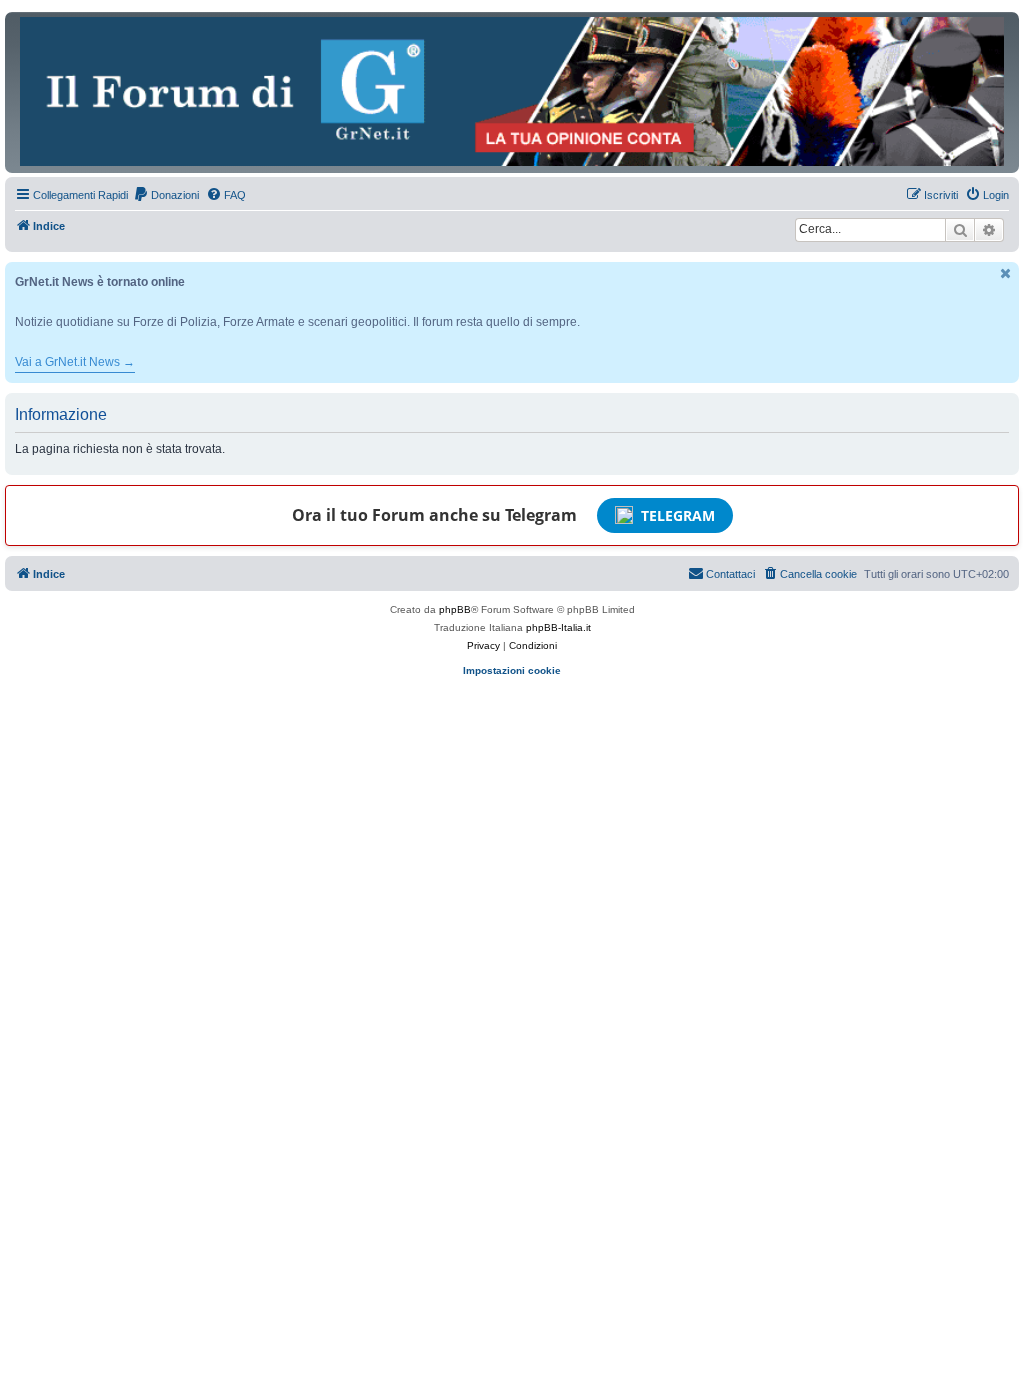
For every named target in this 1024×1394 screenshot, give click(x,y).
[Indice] (512, 91)
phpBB (455, 609)
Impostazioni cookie (512, 670)
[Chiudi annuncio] (1006, 273)
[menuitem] (166, 195)
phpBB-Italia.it (558, 627)
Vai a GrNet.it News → (75, 362)
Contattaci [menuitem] (730, 574)
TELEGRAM (678, 515)
